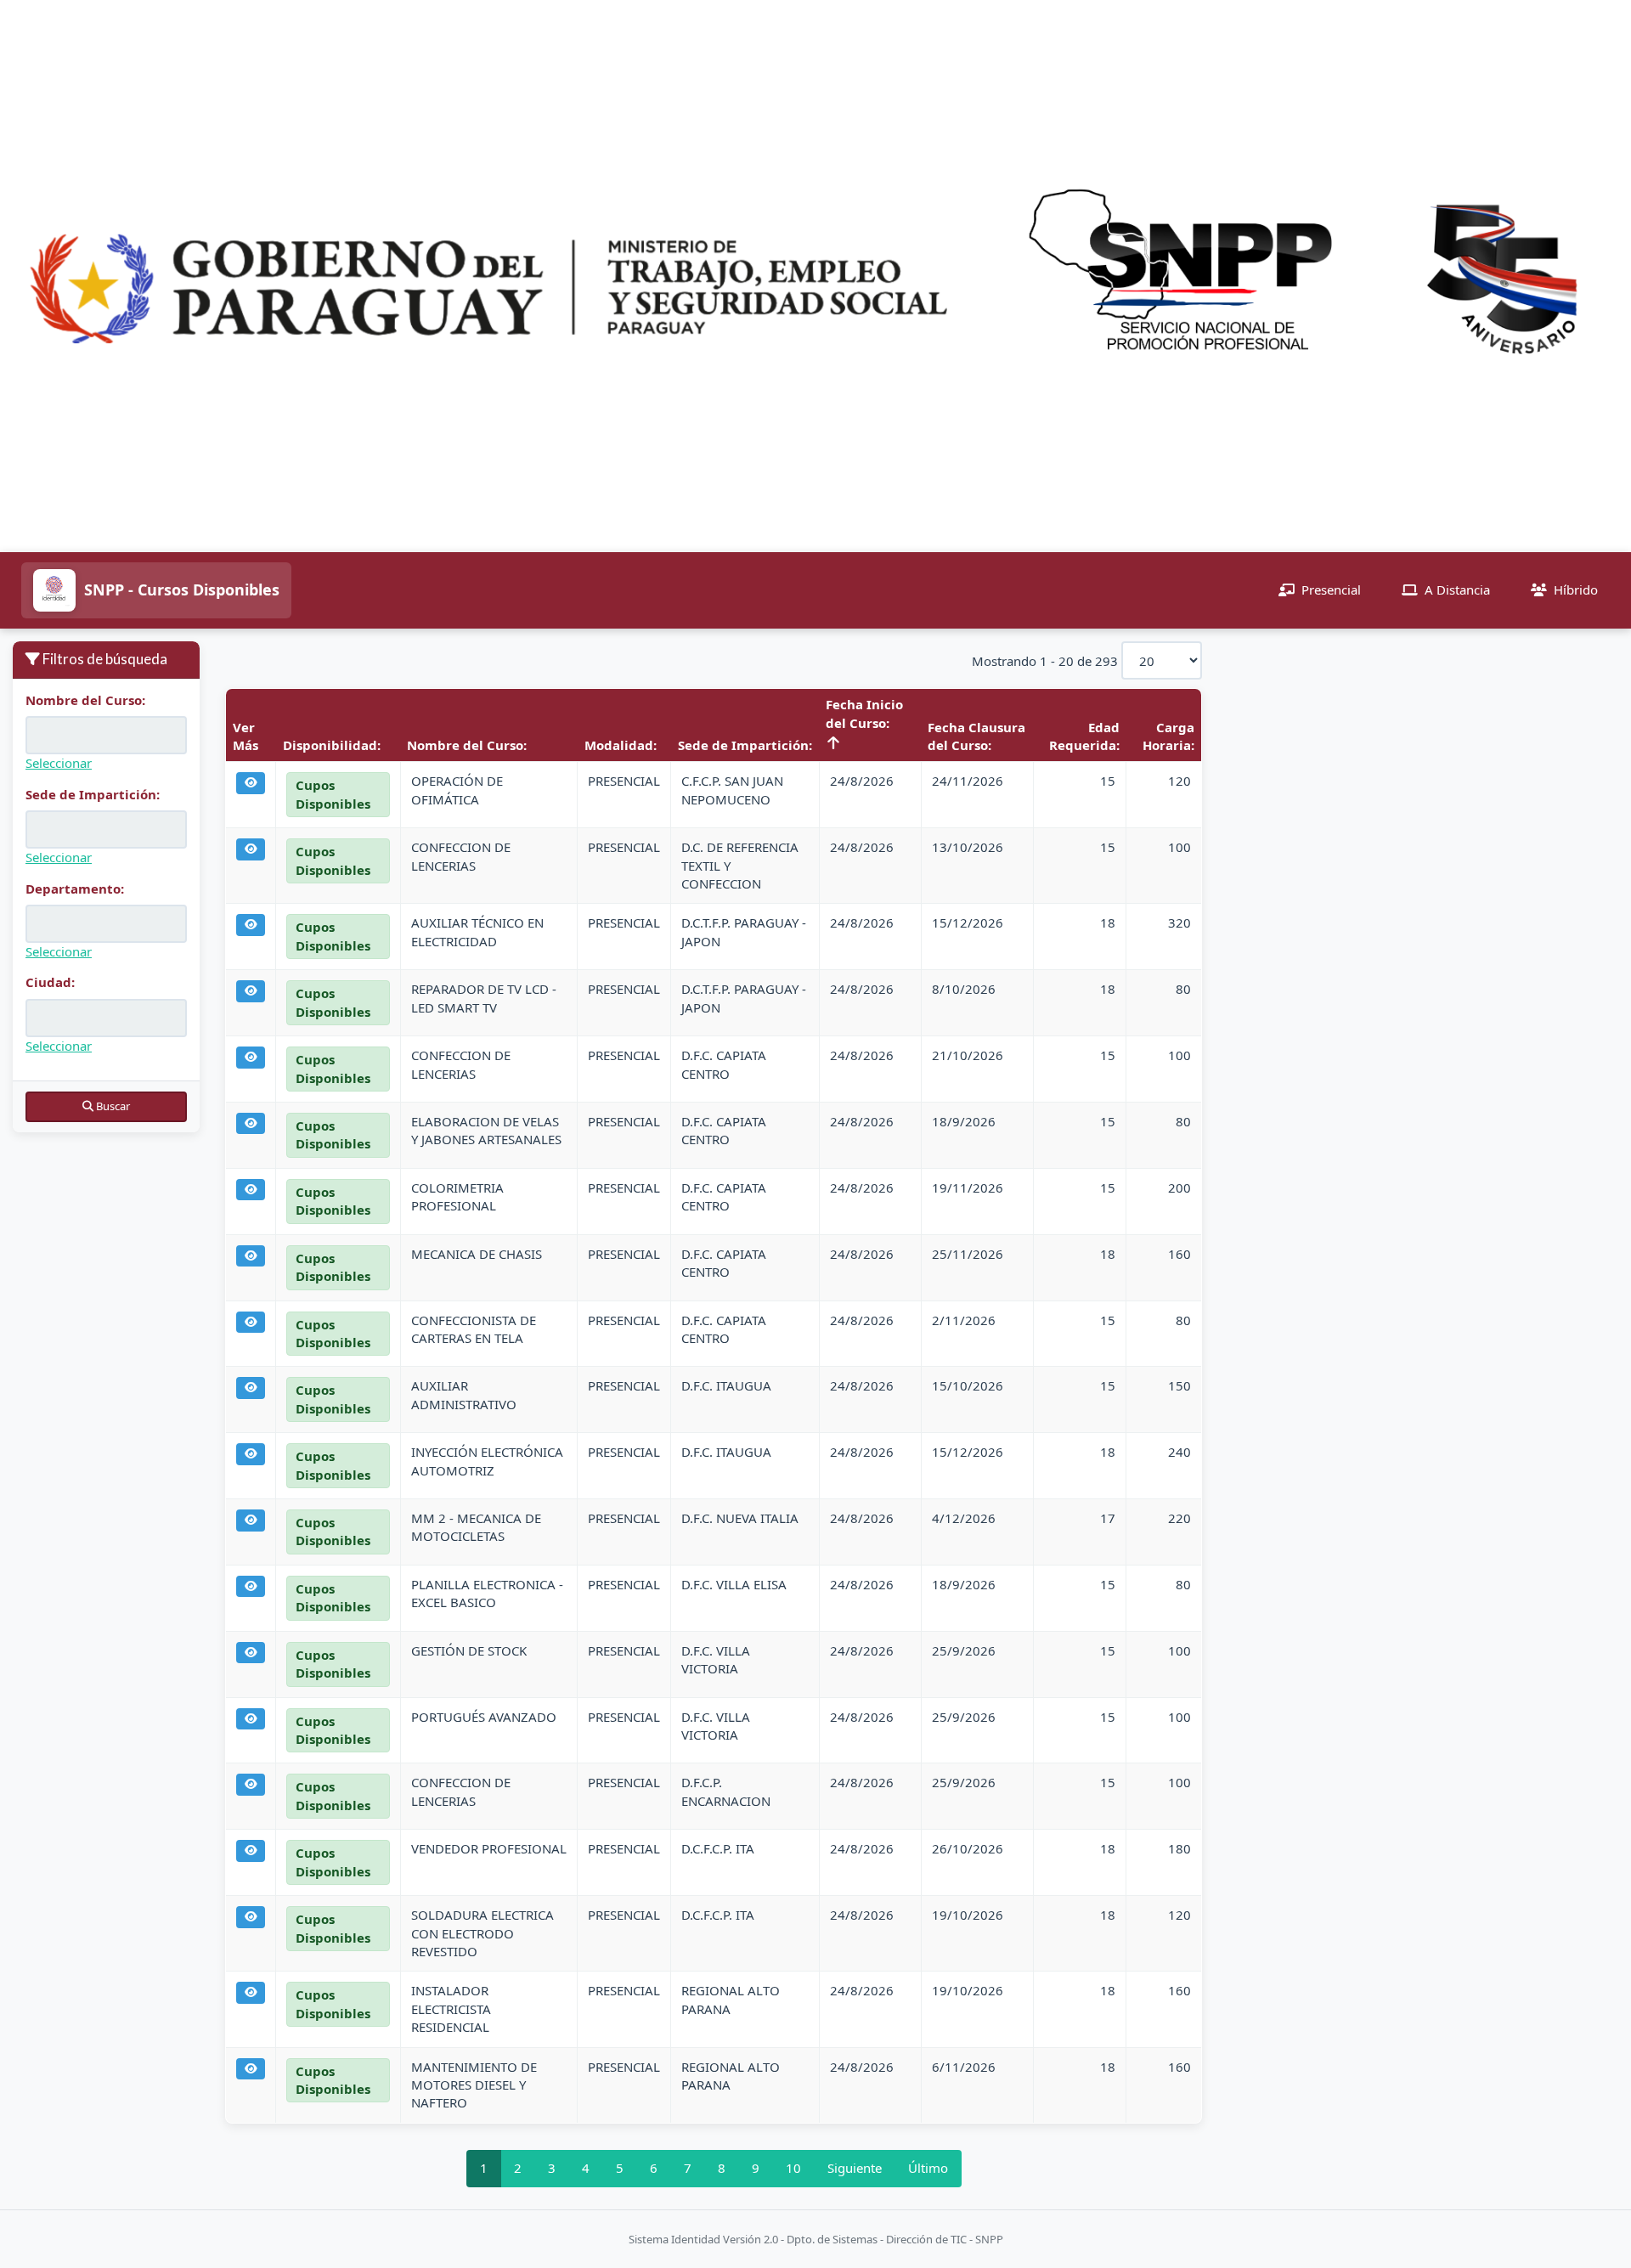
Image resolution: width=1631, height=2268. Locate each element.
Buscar (112, 1106)
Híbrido (1576, 590)
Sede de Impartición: (93, 794)
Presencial (1331, 590)
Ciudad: (50, 982)
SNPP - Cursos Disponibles (182, 590)
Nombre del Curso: (85, 700)
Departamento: (75, 889)
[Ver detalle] (251, 783)
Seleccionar (59, 763)
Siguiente (855, 2168)
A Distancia (1457, 590)
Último (928, 2168)
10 (793, 2168)
